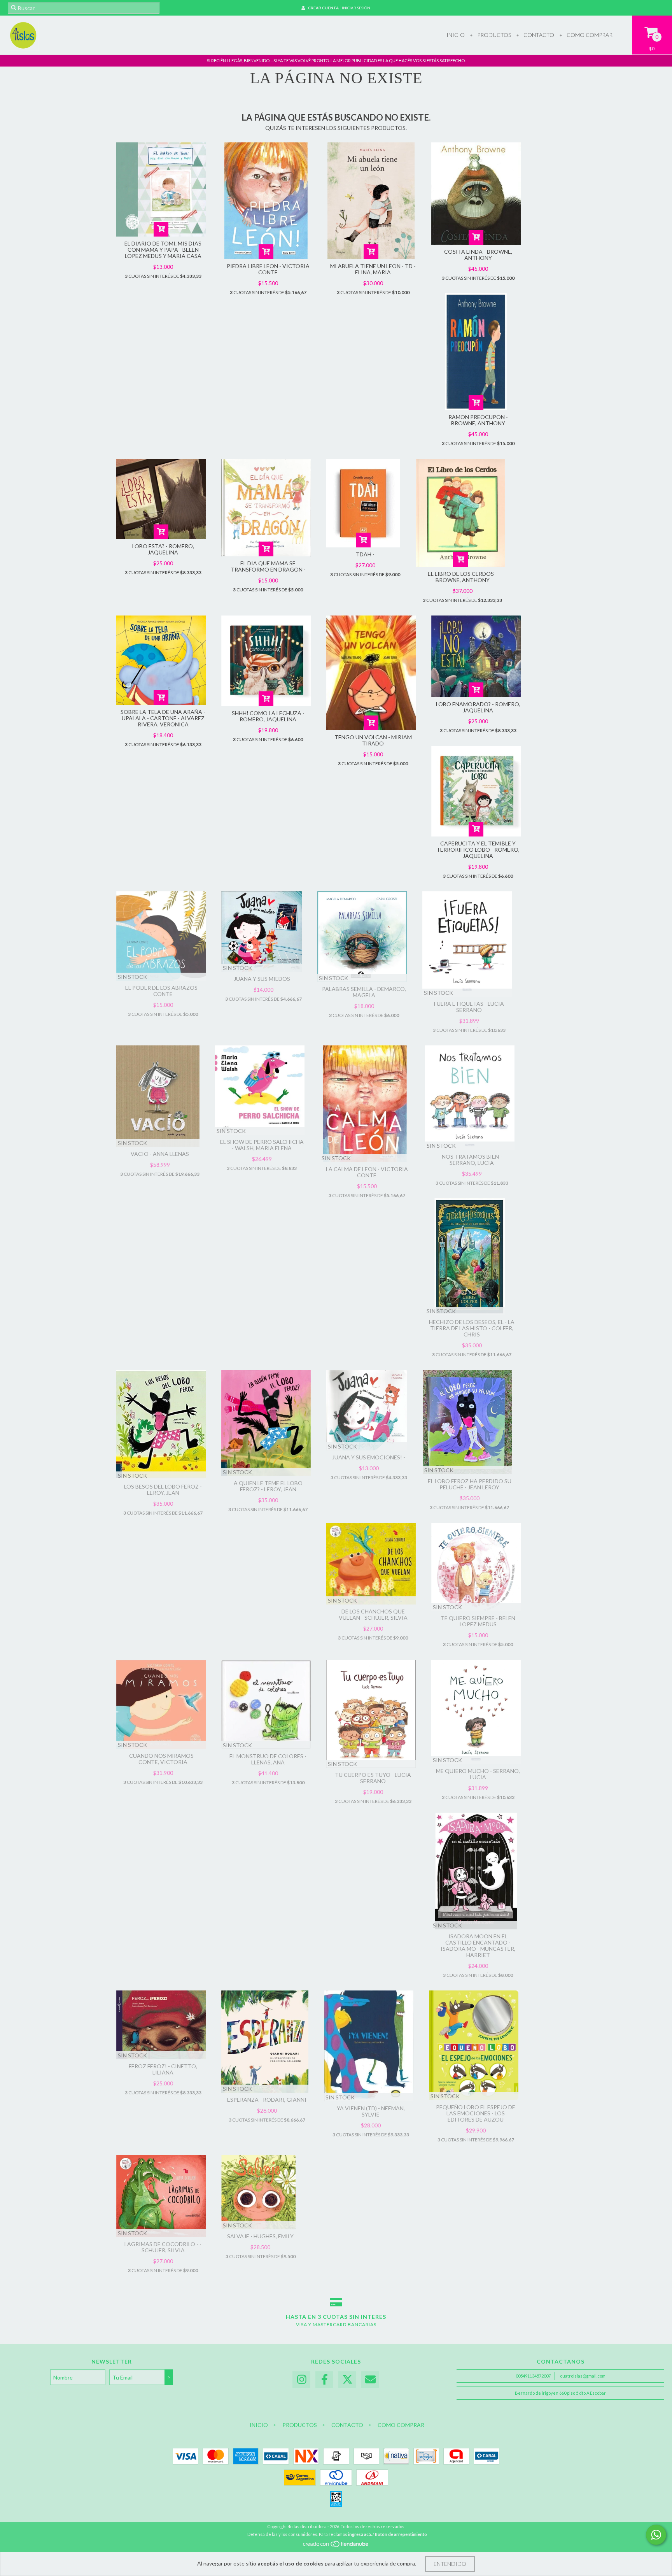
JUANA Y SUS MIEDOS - (263, 979)
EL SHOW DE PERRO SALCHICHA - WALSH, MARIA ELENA (262, 1145)
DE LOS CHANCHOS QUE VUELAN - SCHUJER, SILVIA (373, 1614)
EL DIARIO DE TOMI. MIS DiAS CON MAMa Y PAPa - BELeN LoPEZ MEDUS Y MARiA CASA (163, 250)
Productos (493, 35)
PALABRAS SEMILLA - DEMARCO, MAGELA (364, 992)
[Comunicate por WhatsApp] (656, 2535)
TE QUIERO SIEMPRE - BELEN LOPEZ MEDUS (478, 1621)
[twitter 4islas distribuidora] (347, 2380)
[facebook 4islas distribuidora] (324, 2380)
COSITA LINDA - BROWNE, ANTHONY (478, 255)
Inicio (456, 35)
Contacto (538, 35)
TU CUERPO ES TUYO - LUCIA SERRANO (373, 1778)
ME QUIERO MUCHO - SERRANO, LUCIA (478, 1774)
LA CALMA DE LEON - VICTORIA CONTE (367, 1172)
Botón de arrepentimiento (401, 2534)
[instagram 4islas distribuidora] (301, 2380)
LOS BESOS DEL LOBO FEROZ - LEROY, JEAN (163, 1490)
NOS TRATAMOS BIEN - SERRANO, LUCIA (472, 1160)
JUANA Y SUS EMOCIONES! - (369, 1457)
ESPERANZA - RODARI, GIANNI (267, 2100)
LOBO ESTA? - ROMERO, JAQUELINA (163, 549)
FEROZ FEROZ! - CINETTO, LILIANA (163, 2069)
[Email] (370, 2380)
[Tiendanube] (336, 2546)
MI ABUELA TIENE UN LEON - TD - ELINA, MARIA (373, 269)
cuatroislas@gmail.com (583, 2376)
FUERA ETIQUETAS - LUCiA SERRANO (469, 1007)
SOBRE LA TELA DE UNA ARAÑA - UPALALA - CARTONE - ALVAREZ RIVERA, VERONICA (163, 718)
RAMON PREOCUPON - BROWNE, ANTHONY (478, 420)
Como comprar (589, 35)
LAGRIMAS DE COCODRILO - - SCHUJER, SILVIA (163, 2247)
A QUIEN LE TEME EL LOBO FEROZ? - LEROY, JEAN (268, 1486)
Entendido (450, 2564)
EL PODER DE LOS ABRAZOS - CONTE (163, 991)
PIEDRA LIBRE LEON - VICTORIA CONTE (268, 269)
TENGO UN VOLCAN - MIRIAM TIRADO (373, 740)
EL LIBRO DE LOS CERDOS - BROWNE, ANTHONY (462, 577)
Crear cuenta (323, 8)
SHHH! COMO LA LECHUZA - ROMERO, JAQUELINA (268, 716)
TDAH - (365, 554)
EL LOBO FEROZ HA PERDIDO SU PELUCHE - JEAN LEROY (470, 1484)
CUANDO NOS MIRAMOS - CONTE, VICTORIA (163, 1759)
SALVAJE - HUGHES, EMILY (260, 2236)
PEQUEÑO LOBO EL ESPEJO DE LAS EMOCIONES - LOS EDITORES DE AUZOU (476, 2113)
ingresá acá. (360, 2534)
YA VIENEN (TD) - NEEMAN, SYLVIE (371, 2111)
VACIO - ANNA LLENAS (160, 1154)
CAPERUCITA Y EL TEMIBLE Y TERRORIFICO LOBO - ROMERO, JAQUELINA (478, 850)
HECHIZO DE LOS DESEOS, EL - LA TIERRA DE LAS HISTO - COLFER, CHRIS (472, 1328)
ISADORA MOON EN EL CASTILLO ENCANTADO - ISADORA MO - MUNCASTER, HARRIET (478, 1946)
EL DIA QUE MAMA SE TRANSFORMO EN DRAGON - (268, 566)
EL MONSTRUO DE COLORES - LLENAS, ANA (268, 1759)
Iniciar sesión (356, 8)
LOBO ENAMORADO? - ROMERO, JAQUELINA (478, 707)
